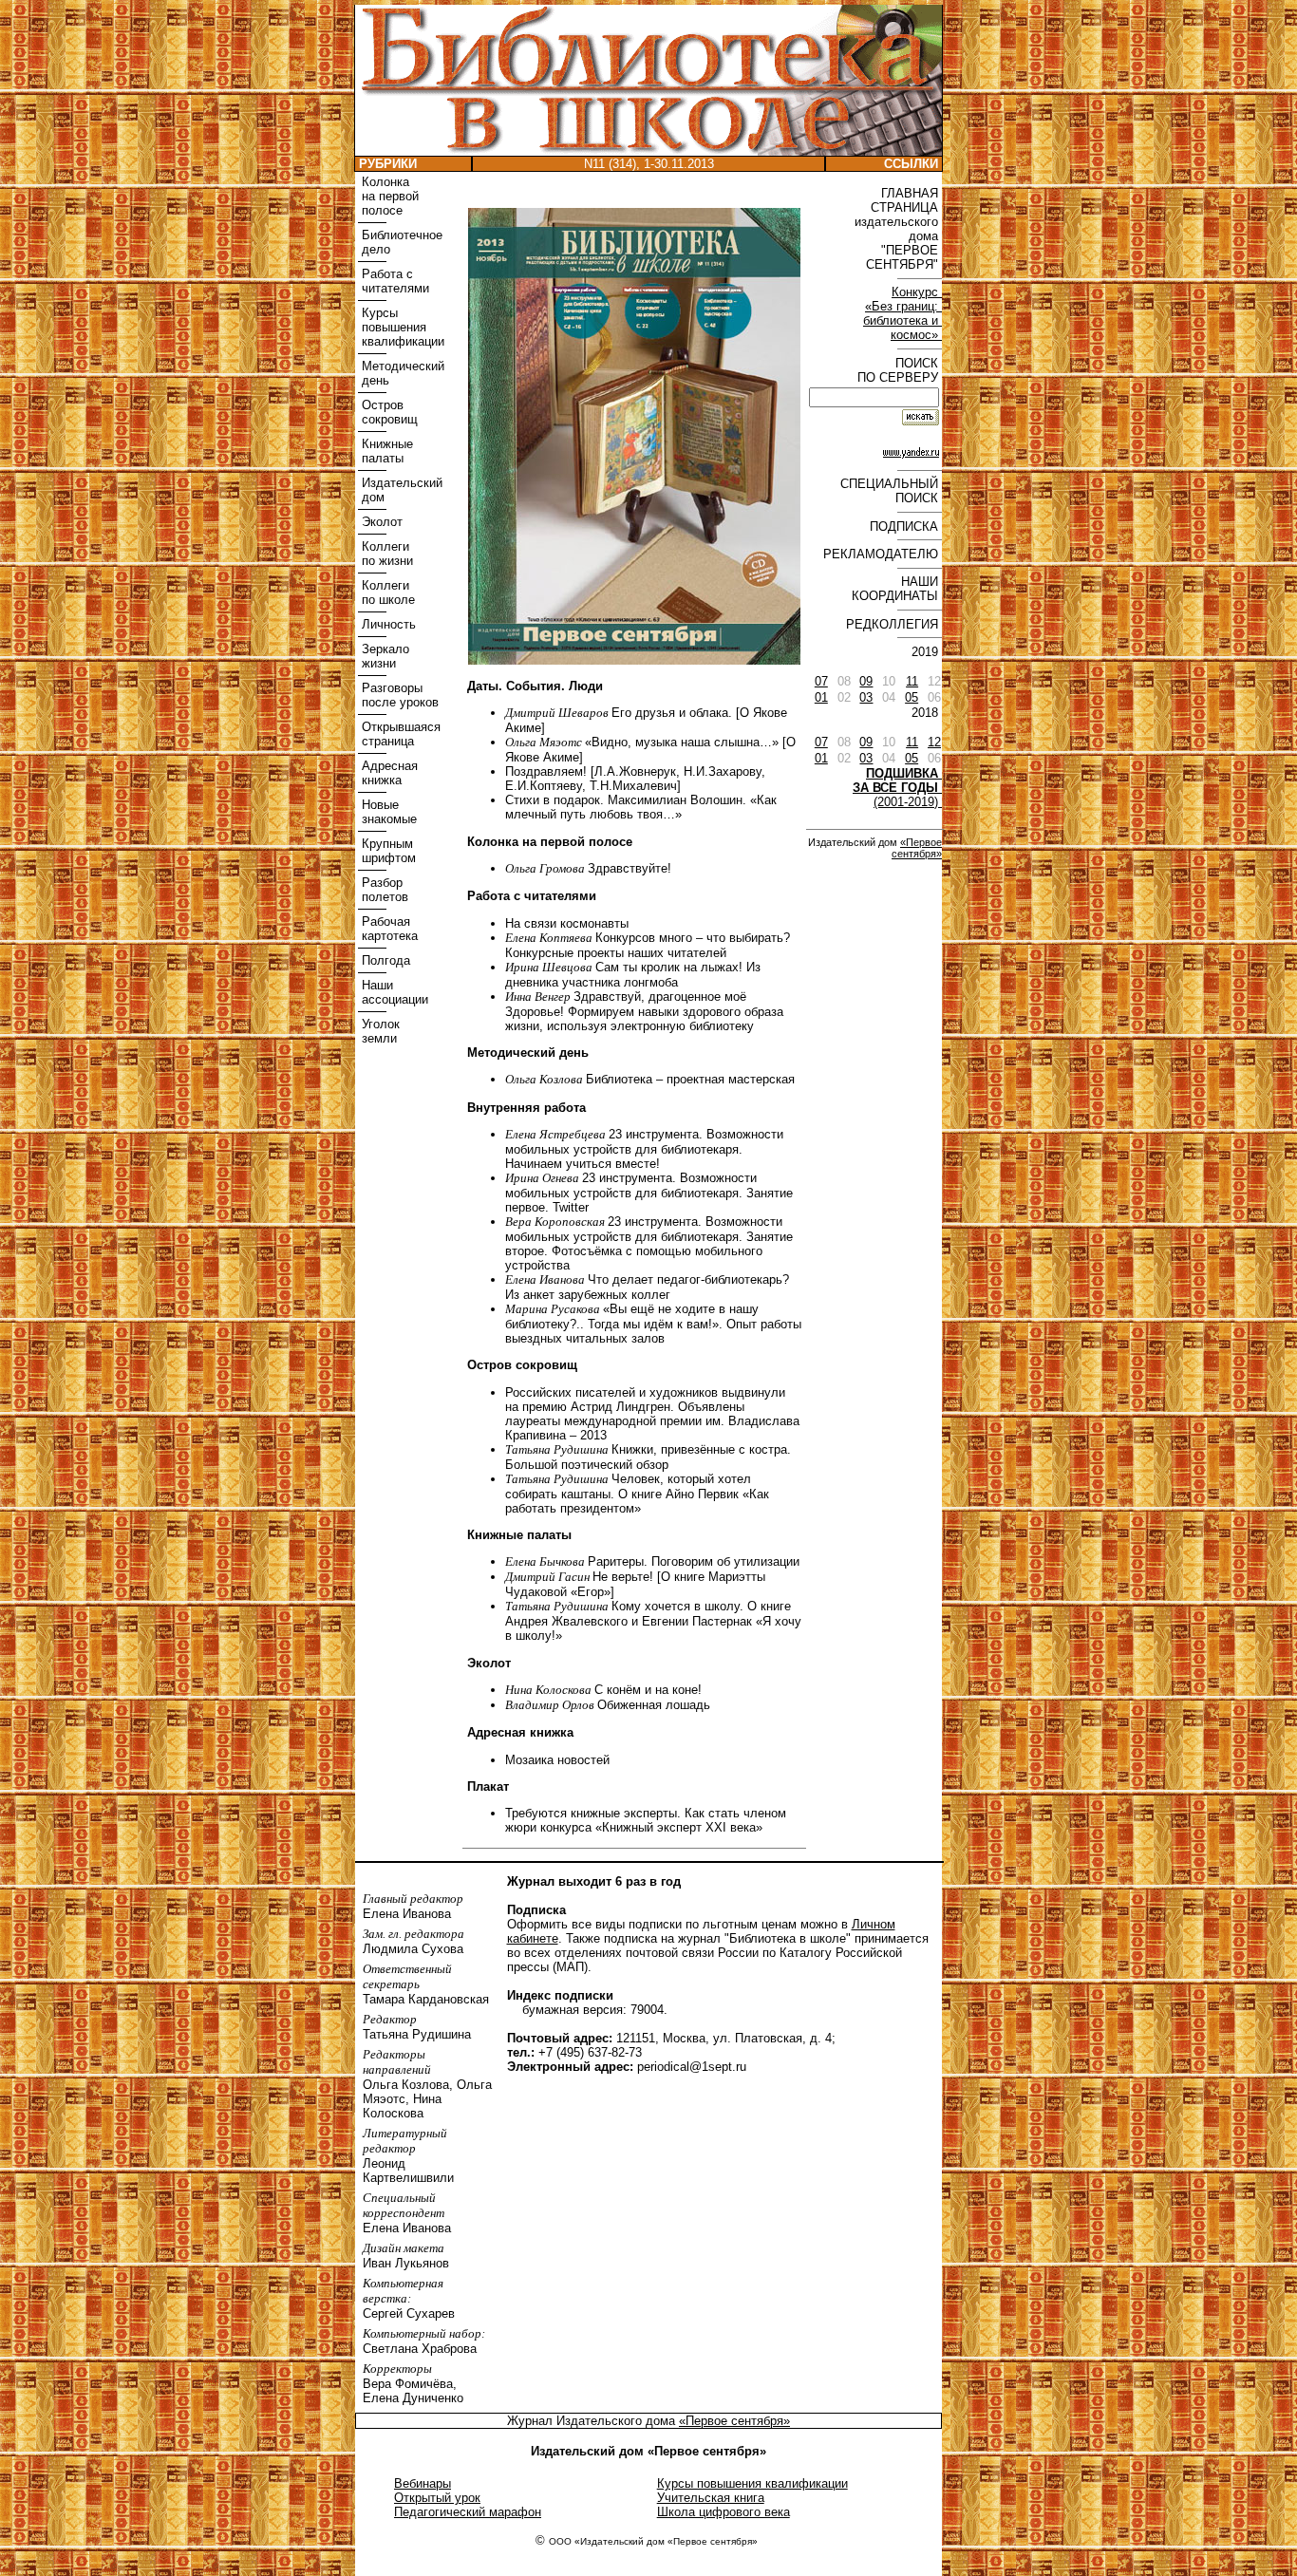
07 (821, 681)
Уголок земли (379, 1031)
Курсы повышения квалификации (401, 327)
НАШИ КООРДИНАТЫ (897, 589)
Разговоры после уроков (398, 695)
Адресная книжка (388, 773)
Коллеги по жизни (385, 554)
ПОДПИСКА (906, 526)
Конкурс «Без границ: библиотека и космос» (902, 313)
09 (866, 681)
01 (821, 697)
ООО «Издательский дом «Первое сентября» (653, 2541)
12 (934, 742)
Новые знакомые (387, 812)
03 (866, 697)
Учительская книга (711, 2498)
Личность (387, 624)
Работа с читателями (394, 281)
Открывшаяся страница (399, 734)
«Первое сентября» (917, 848)
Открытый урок (437, 2498)
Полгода (384, 960)
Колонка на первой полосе (388, 196)
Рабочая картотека (388, 929)
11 (912, 681)
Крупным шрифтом (387, 851)
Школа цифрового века (724, 2512)
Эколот (380, 522)
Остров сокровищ (388, 412)
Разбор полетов (383, 890)
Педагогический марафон (468, 2512)
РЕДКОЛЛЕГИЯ (894, 624)
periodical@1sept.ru (692, 2067)
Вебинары (423, 2483)
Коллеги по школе (386, 592)
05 (912, 697)
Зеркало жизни (384, 656)
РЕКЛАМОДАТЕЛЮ (883, 554)
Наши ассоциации (393, 992)
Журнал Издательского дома (593, 2421)
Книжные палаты (385, 451)
